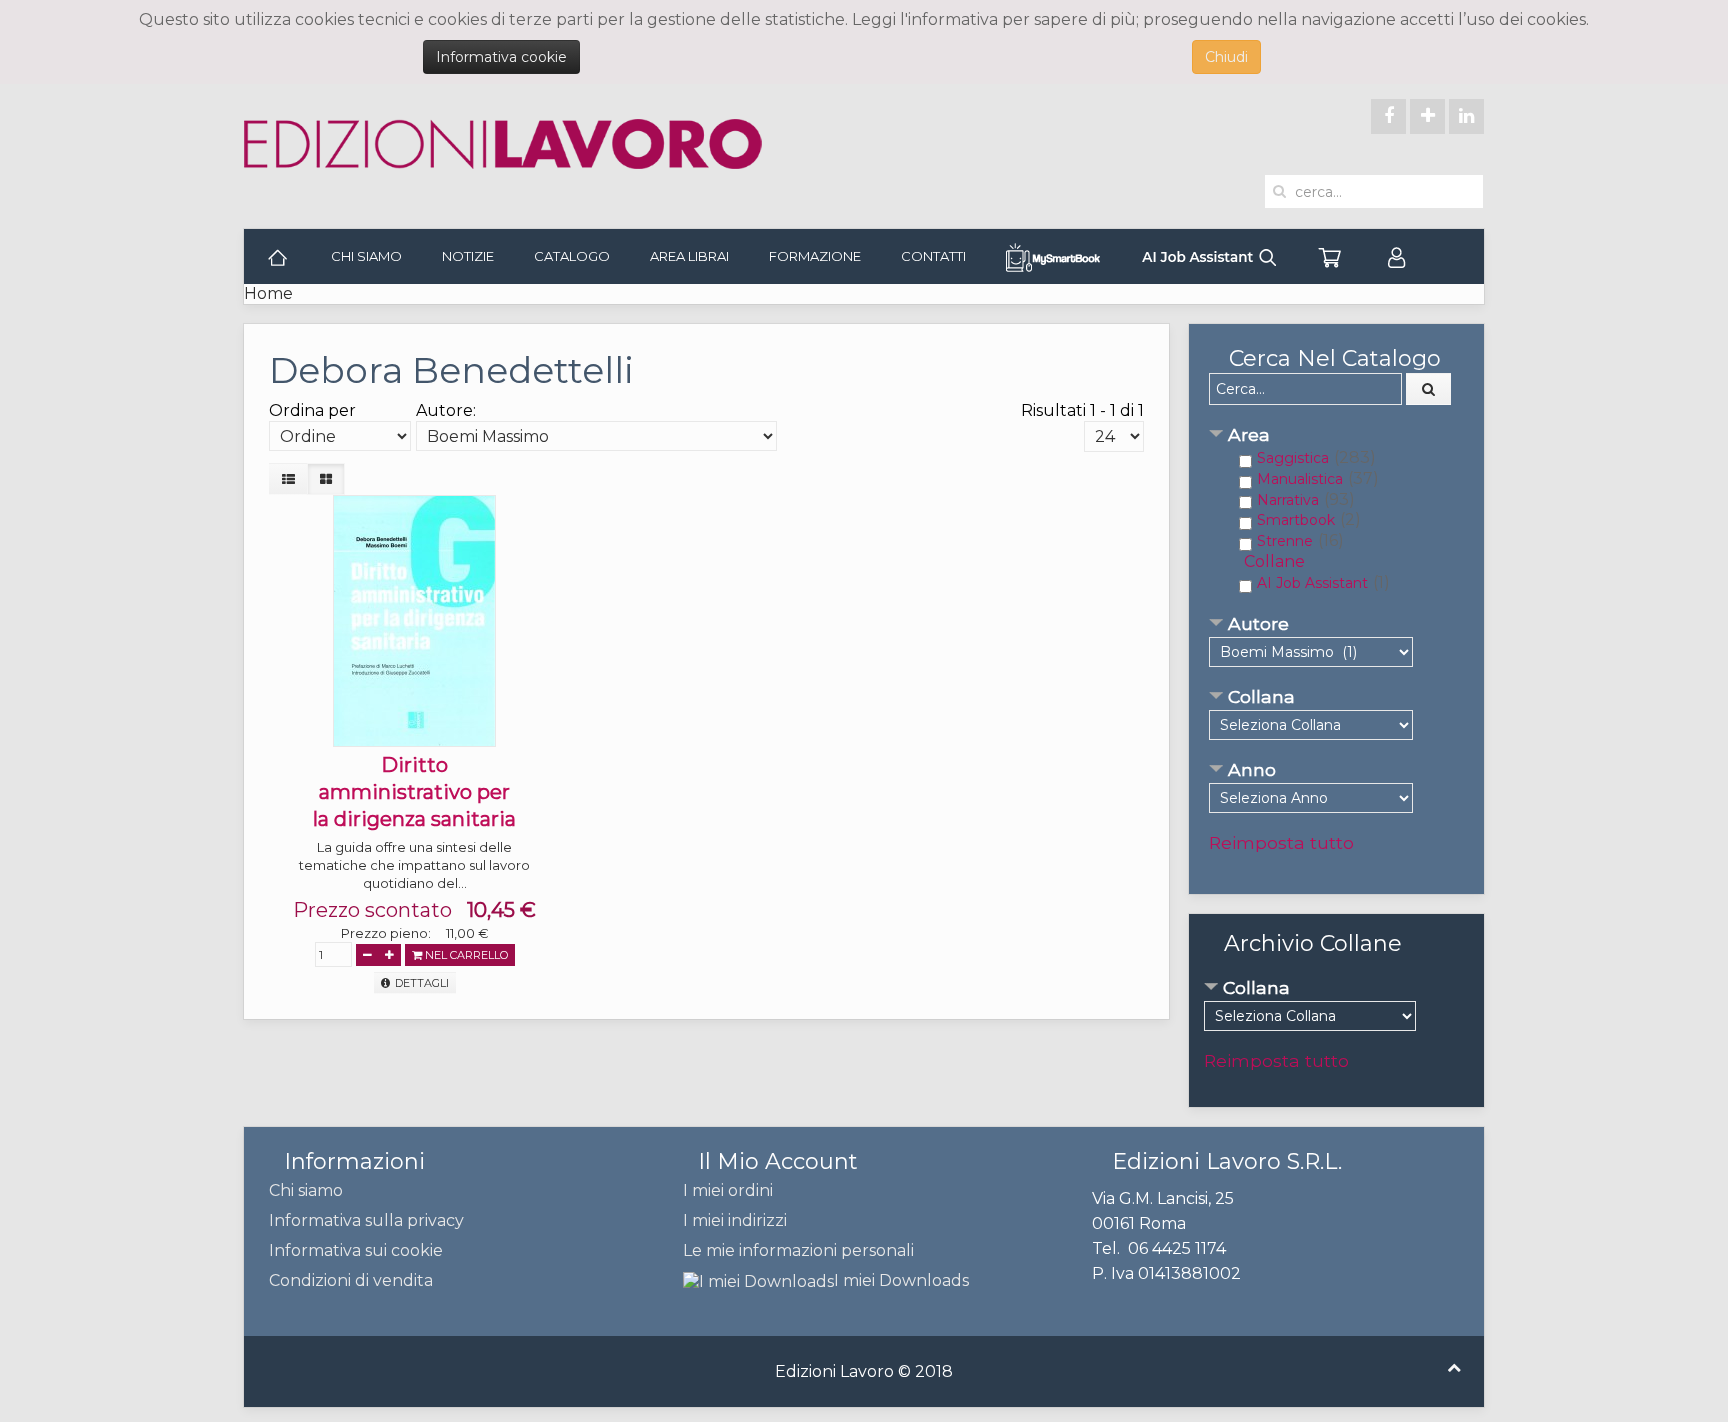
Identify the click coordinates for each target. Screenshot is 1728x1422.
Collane (1274, 561)
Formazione (815, 256)
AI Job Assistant (1312, 583)
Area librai (689, 256)
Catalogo (572, 256)
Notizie (468, 256)
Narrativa (1288, 500)
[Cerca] (1429, 389)
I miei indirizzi (735, 1220)
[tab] (1336, 436)
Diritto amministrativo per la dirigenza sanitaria (414, 792)
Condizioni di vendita (351, 1280)
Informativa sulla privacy (366, 1220)
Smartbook (1296, 520)
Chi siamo (366, 256)
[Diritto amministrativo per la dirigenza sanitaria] (414, 619)
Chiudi (1226, 57)
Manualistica (1300, 479)
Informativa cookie (501, 57)
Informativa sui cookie (356, 1250)
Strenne (1285, 541)
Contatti (933, 256)
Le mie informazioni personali (798, 1250)
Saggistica (1293, 458)
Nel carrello (465, 955)
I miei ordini (728, 1190)
